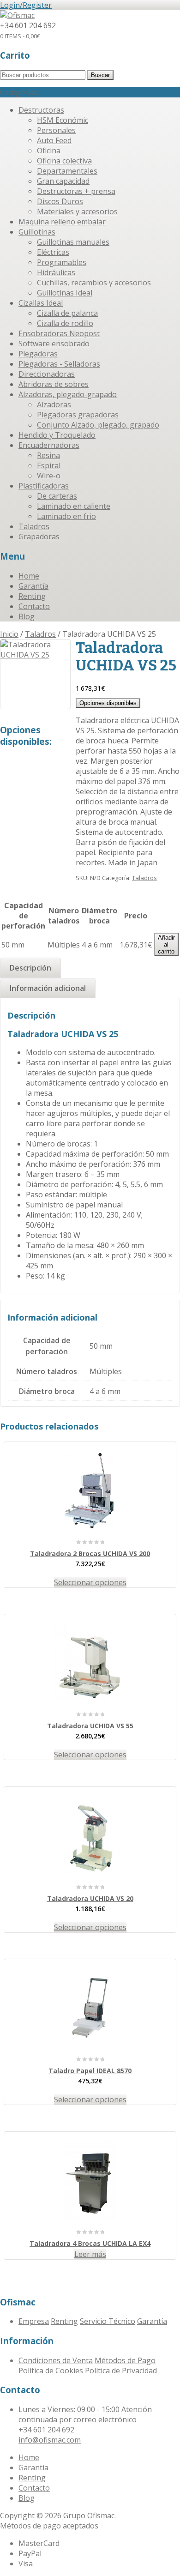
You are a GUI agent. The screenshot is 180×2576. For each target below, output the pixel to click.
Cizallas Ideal (41, 303)
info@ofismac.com (50, 2440)
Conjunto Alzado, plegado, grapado (98, 425)
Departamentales (67, 171)
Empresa (34, 2321)
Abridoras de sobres (54, 384)
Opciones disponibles (108, 703)
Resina (48, 455)
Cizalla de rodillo (65, 323)
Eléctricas (53, 252)
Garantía (33, 586)
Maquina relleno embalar (62, 222)
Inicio (9, 634)
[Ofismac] (17, 15)
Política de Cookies (51, 2371)
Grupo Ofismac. (90, 2516)
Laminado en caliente (74, 506)
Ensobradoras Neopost (59, 333)
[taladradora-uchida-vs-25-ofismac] (35, 674)
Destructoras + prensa (76, 191)
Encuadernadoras (49, 445)
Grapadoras (39, 537)
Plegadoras (38, 354)
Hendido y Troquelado (57, 435)
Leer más (90, 2254)
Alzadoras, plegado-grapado (68, 394)
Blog (27, 616)
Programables (62, 262)
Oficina (49, 151)
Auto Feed (54, 140)
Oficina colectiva (64, 161)
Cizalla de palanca (67, 313)
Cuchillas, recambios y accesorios (94, 283)
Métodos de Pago (125, 2360)
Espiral (49, 465)
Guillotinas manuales (73, 242)
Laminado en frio (66, 516)
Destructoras (41, 110)
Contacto (34, 606)
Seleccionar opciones (90, 1582)
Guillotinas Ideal (65, 293)
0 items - (20, 36)
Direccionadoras (47, 374)
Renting (32, 596)
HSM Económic (63, 120)
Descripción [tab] (30, 968)
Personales (56, 130)
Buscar (100, 75)
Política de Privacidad (121, 2371)
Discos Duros (60, 201)
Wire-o (49, 476)
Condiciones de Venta (56, 2360)
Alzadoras (54, 404)
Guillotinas (37, 232)
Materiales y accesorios (77, 211)
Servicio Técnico (108, 2321)
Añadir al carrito (166, 944)
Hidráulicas (56, 272)
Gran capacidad (63, 181)
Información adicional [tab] (48, 988)
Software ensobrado (54, 344)
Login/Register (26, 5)
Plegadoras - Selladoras (59, 364)
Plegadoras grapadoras (78, 415)
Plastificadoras (44, 486)
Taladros (34, 526)
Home (29, 576)
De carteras (57, 496)
